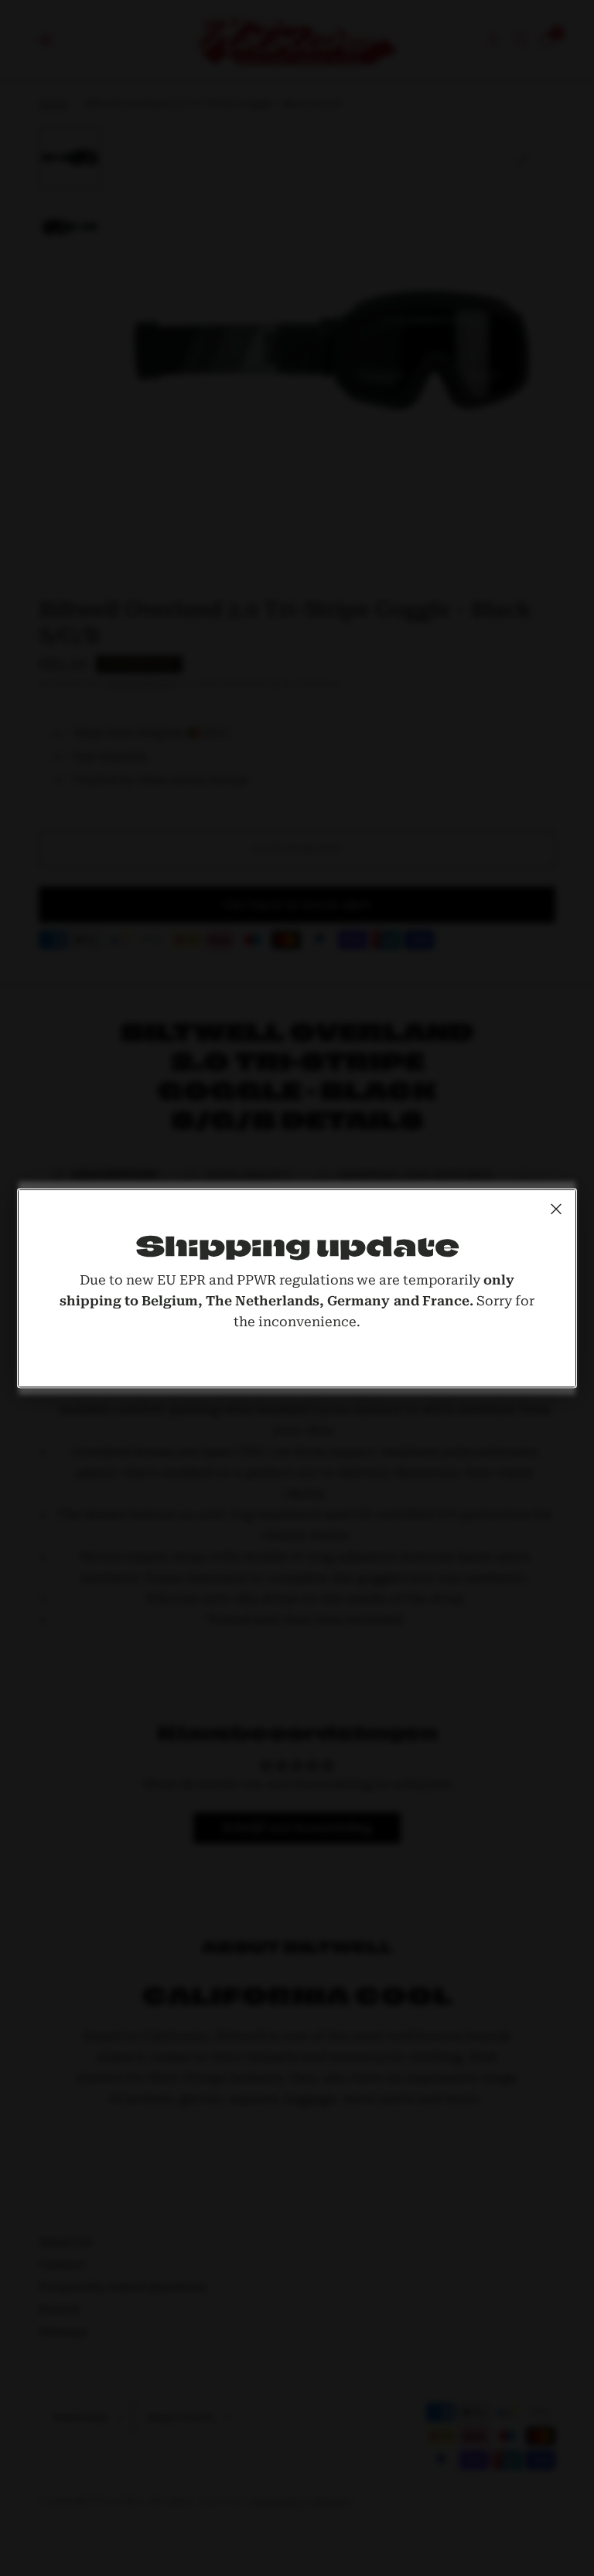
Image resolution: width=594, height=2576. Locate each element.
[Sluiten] (556, 1209)
